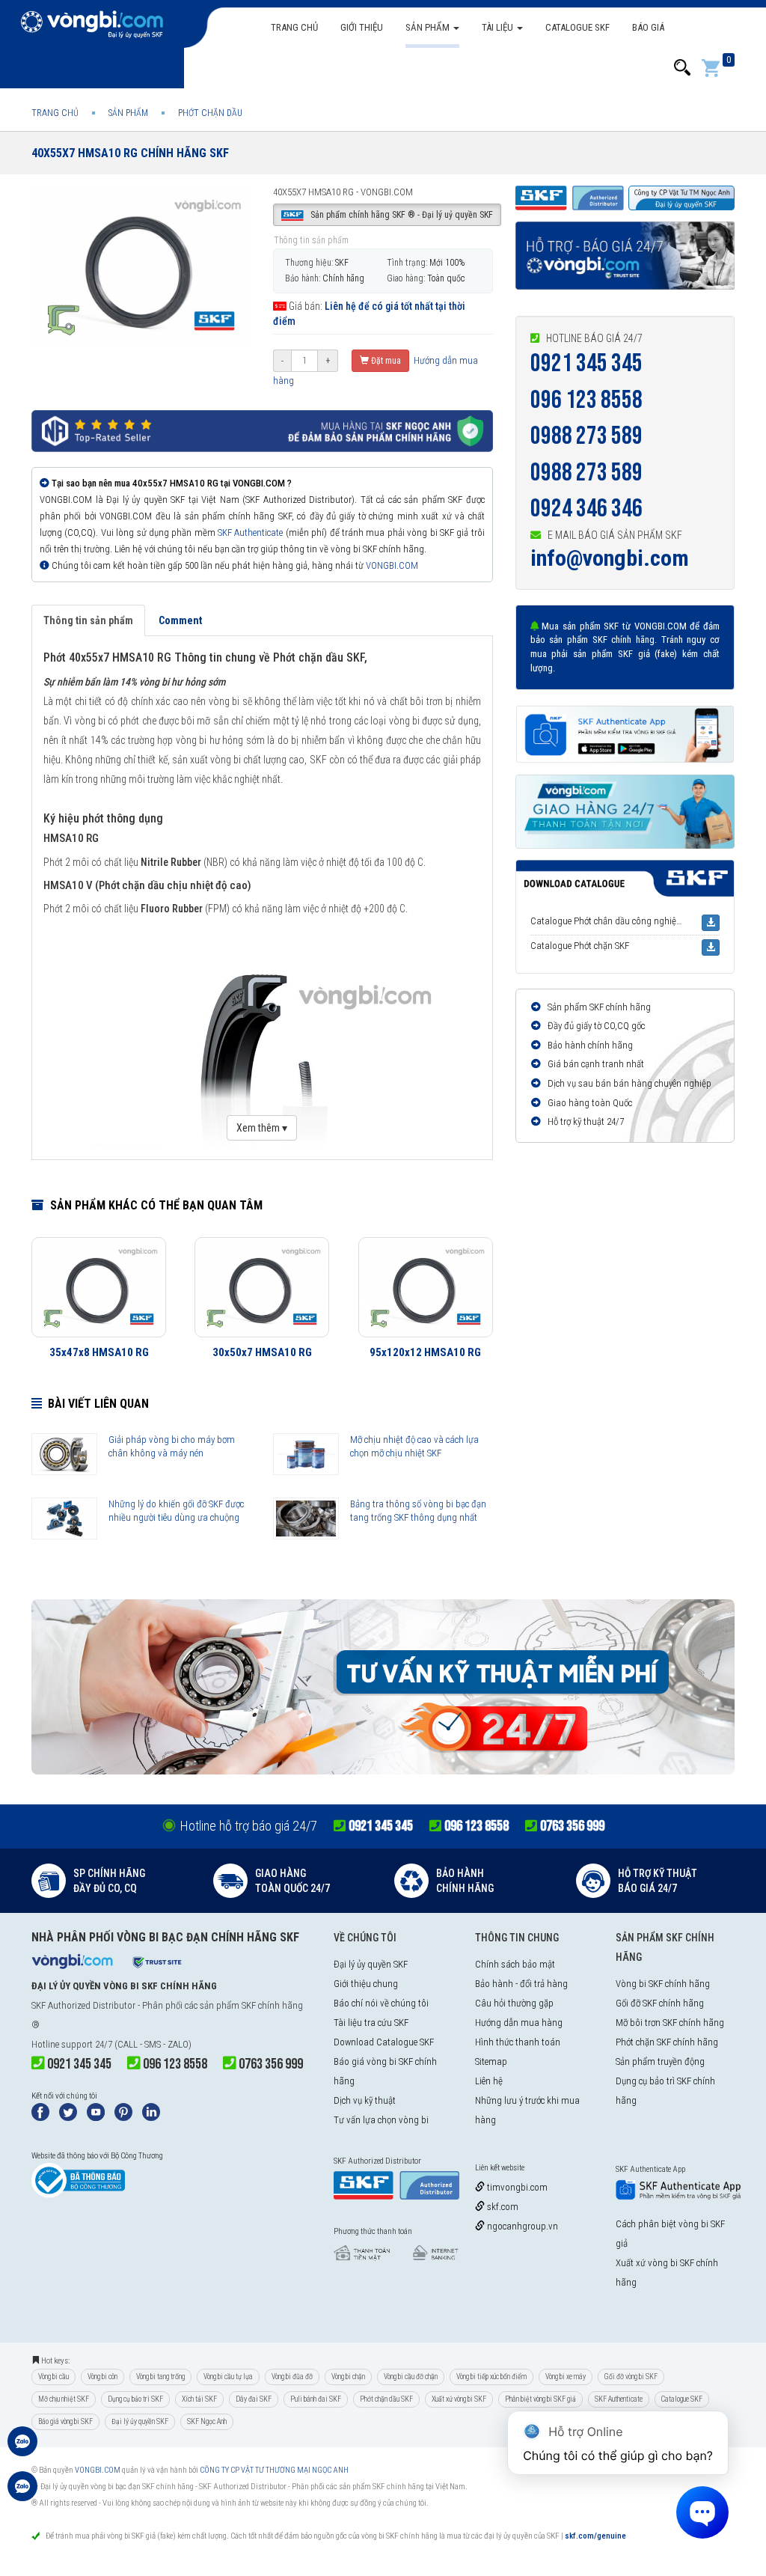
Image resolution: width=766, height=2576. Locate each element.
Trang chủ (294, 27)
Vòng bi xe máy (566, 2377)
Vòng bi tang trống (160, 2377)
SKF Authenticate (250, 532)
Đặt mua (385, 361)
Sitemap (491, 2061)
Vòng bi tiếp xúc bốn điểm (491, 2377)
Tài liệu (499, 27)
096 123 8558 (586, 400)
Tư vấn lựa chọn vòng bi (381, 2120)
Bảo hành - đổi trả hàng (521, 1984)
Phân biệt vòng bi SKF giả (540, 2399)
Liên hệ (489, 2081)
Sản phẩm (429, 27)
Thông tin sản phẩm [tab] (88, 620)
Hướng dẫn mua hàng (519, 2023)
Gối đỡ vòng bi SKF (631, 2377)
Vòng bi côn (102, 2377)
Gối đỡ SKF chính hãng (660, 2003)
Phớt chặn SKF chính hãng (667, 2042)
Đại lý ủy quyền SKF (371, 1964)
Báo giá (648, 27)
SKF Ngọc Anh (207, 2421)
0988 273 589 (586, 436)
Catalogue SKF (577, 27)
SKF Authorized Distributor (83, 2005)
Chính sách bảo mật (515, 1964)
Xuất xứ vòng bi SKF (459, 2399)
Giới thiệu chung (366, 1984)
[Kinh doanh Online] (22, 2449)
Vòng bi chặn (348, 2377)
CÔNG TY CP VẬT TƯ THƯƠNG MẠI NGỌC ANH (274, 2470)
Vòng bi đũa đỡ (292, 2377)
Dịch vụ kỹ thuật (365, 2100)
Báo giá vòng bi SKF (65, 2421)
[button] (682, 68)
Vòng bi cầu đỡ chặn (411, 2377)
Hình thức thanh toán (518, 2042)
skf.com (502, 2207)
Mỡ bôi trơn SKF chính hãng (670, 2023)
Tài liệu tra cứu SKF (371, 2023)
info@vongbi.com (610, 558)
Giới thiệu (362, 27)
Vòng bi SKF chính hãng (663, 1984)
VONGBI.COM (392, 565)
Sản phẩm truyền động (660, 2061)
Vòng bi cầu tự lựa (228, 2377)
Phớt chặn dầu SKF (386, 2399)
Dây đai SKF (254, 2399)
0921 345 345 (586, 363)
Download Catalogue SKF (384, 2042)
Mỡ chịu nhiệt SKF (64, 2399)
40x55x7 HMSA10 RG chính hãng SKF (130, 153)
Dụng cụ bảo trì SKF (135, 2399)
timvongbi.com (516, 2187)
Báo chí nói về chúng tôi (381, 2003)
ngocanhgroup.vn (521, 2226)
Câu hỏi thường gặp (514, 2003)
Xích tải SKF (199, 2399)
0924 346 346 (586, 509)
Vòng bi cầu (53, 2377)
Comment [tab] (180, 620)
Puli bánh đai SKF (316, 2399)
